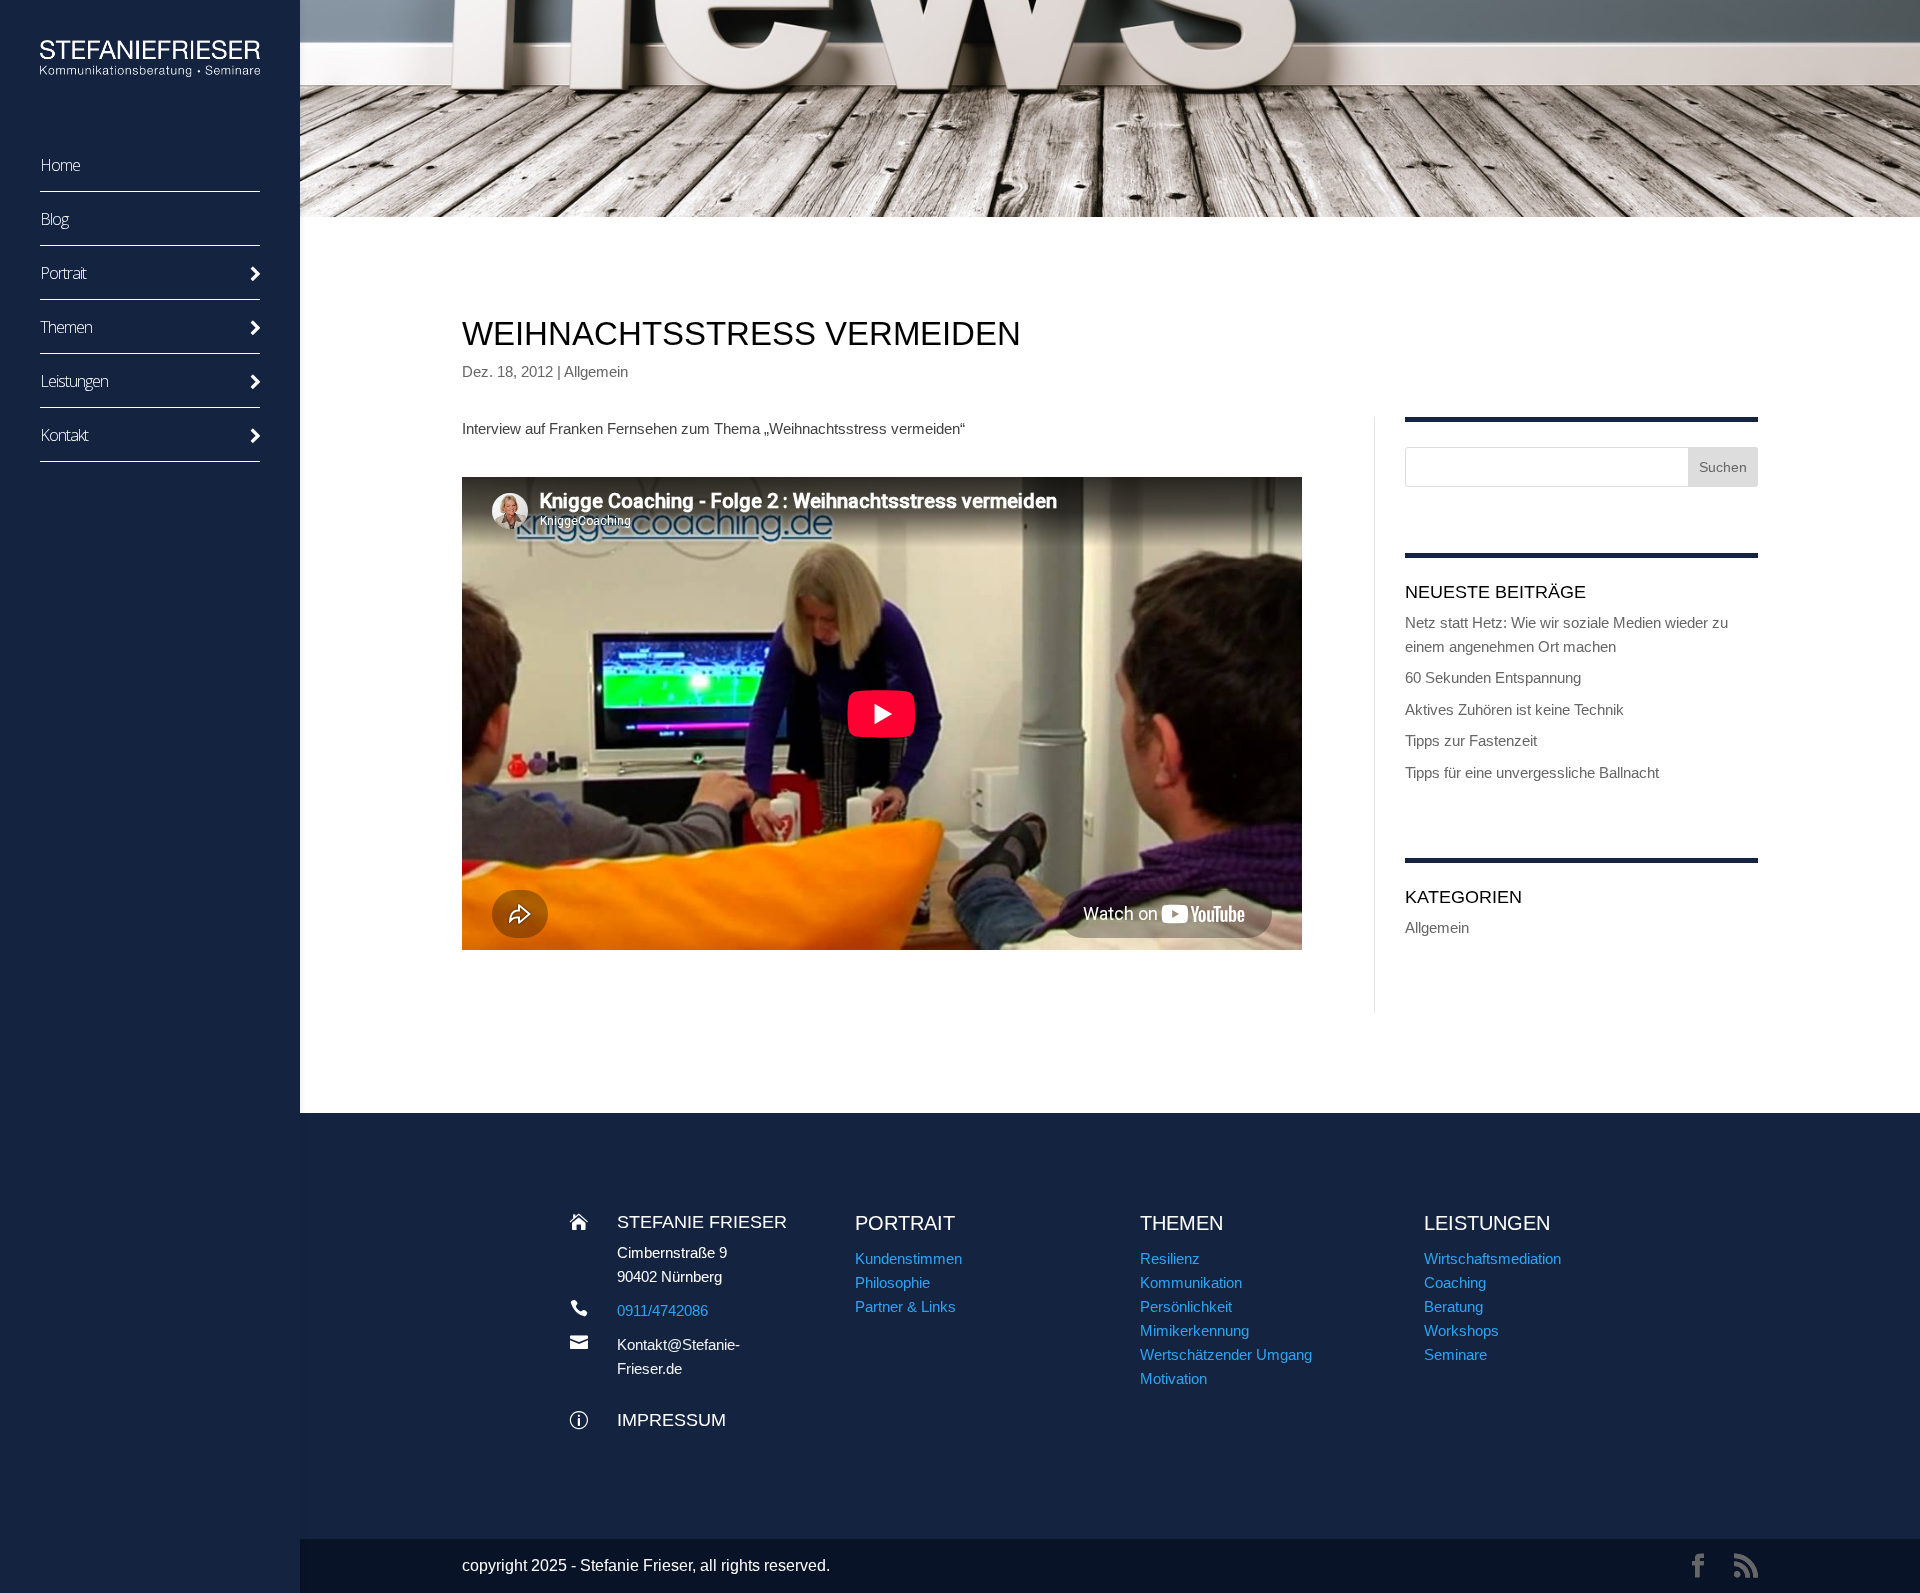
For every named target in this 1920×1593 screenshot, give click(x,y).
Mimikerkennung (1194, 1330)
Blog (54, 221)
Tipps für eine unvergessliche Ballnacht (1532, 772)
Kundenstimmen (908, 1258)
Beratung (1453, 1306)
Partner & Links (905, 1306)
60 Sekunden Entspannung (1493, 677)
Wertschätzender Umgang (1226, 1354)
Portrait (63, 275)
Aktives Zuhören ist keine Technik (1514, 709)
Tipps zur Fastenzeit (1471, 740)
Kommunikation (1191, 1282)
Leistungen (74, 383)
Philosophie (892, 1282)
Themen (66, 329)
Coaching (1455, 1282)
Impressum (671, 1420)
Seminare (1455, 1354)
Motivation (1173, 1378)
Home (60, 167)
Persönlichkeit (1186, 1306)
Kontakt (64, 437)
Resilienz (1170, 1258)
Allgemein (596, 371)
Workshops (1461, 1330)
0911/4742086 (662, 1310)
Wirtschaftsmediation (1492, 1258)
